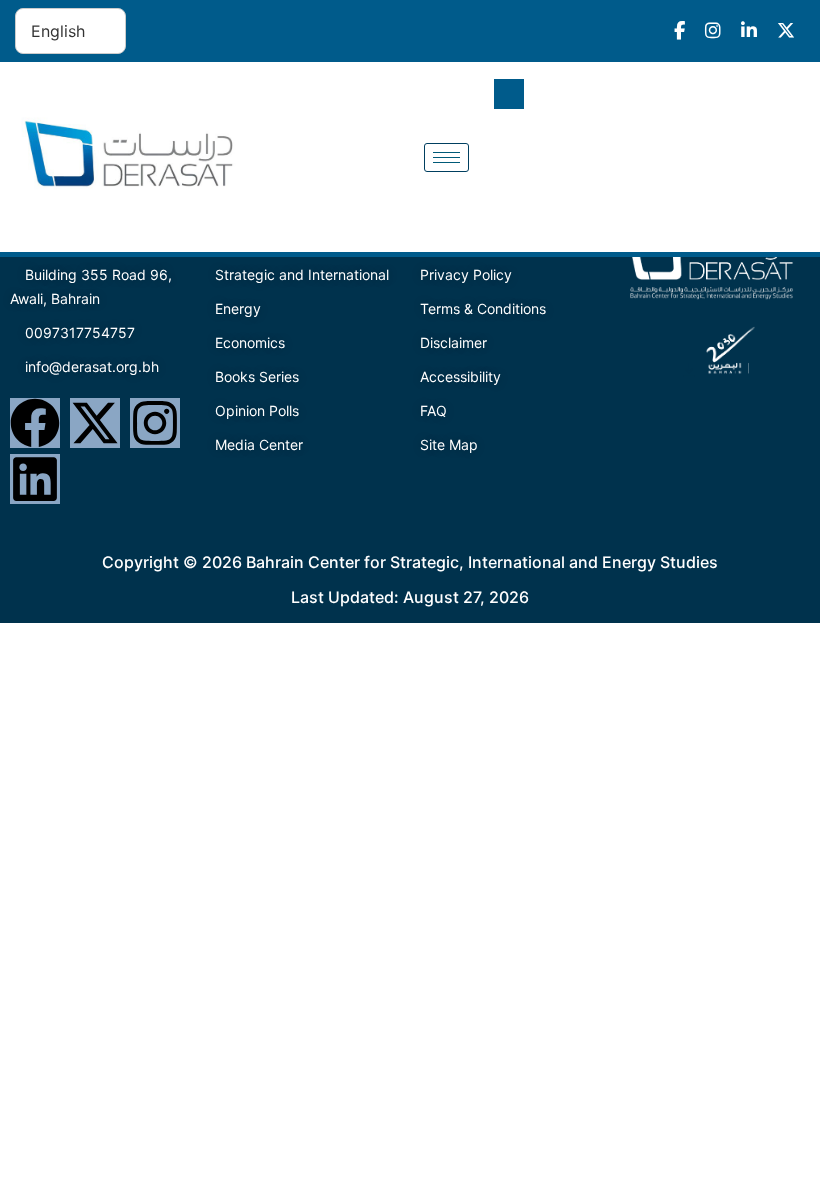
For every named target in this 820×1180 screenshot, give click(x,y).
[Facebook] (35, 423)
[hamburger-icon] (446, 157)
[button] (509, 94)
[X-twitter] (95, 423)
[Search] (770, 177)
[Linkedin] (35, 479)
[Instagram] (155, 423)
